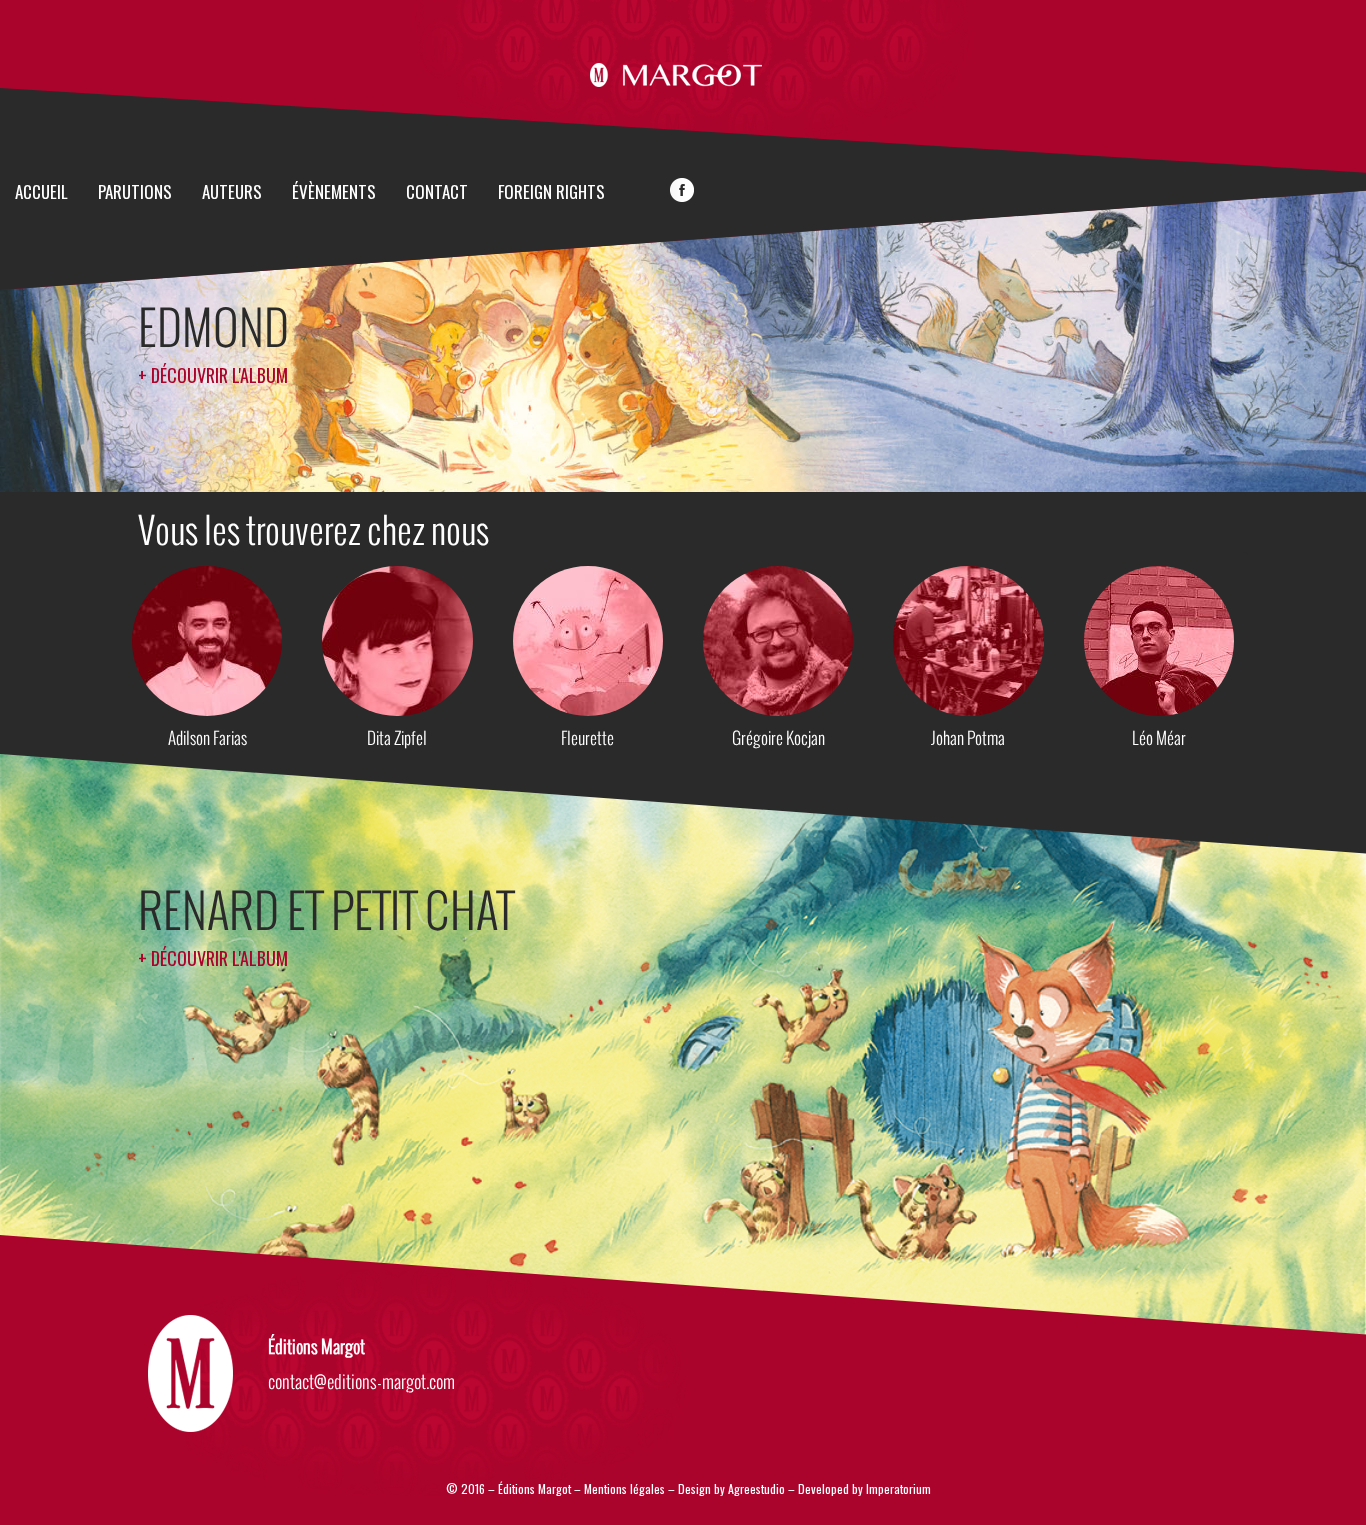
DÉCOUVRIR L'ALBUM (219, 375)
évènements (334, 193)
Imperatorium (898, 1488)
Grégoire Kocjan (778, 738)
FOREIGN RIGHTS (551, 193)
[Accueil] (683, 72)
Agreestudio (756, 1488)
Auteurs (232, 193)
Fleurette (587, 738)
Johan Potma (968, 738)
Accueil (41, 193)
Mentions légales (624, 1488)
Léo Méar (1159, 738)
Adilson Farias (207, 738)
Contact (437, 193)
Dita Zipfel (397, 738)
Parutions (135, 193)
